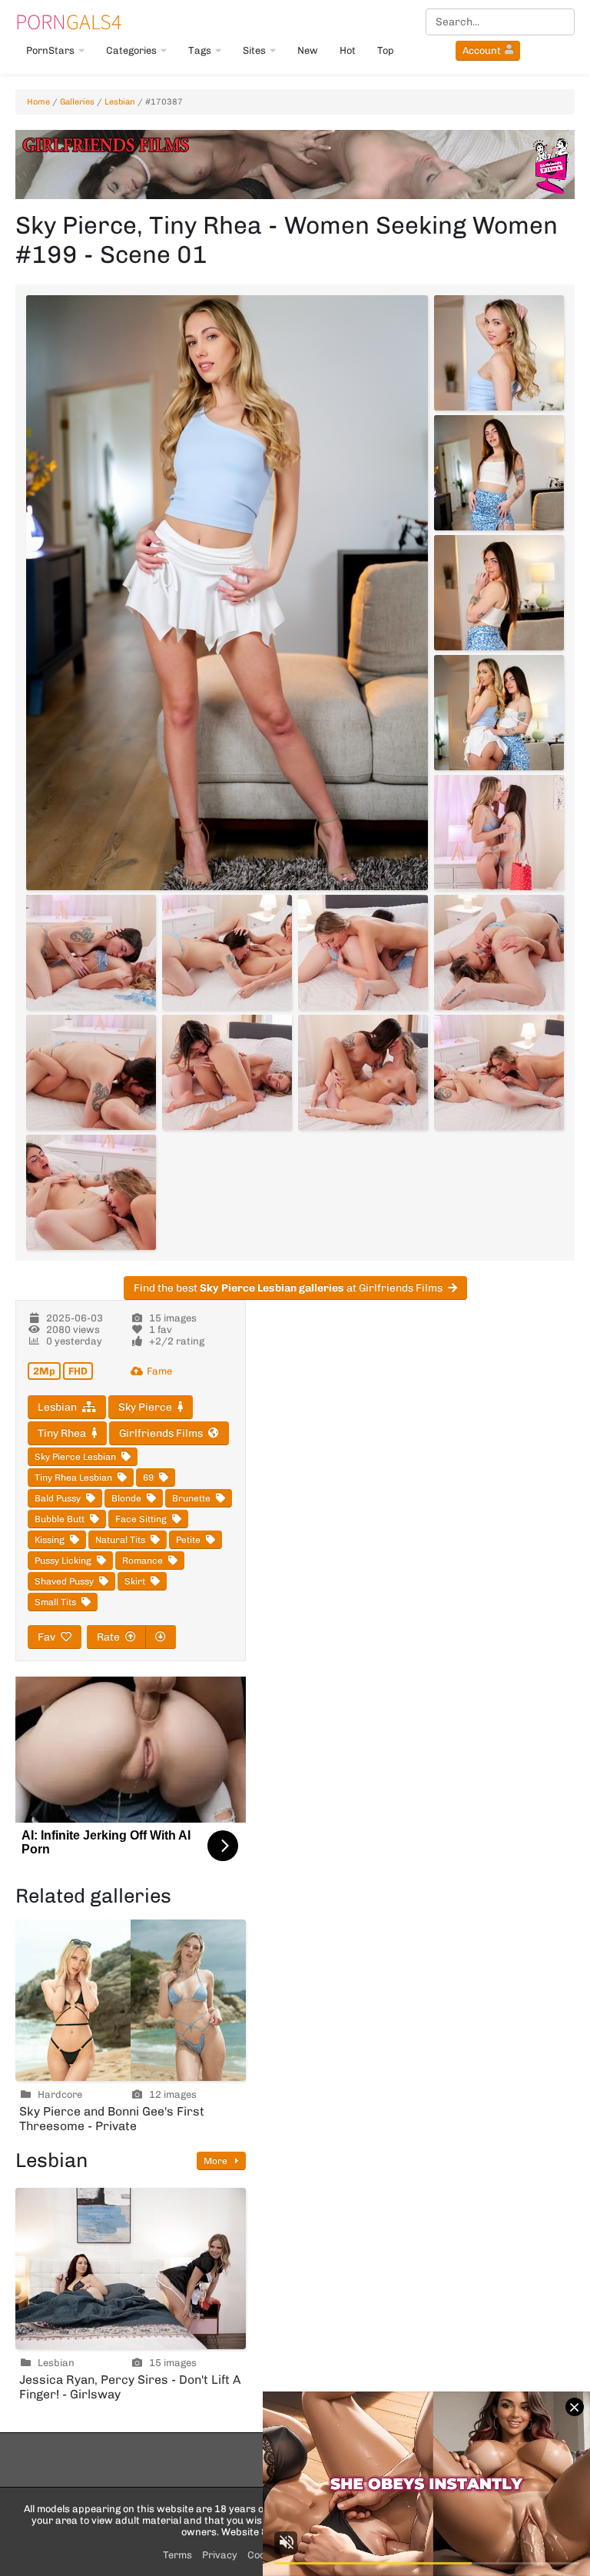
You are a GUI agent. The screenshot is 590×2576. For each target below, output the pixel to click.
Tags (200, 50)
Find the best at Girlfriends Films (288, 1288)
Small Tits (55, 1602)
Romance (143, 1561)
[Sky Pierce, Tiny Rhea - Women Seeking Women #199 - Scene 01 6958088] (91, 1072)
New (308, 50)
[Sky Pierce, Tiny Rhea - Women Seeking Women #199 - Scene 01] (227, 593)
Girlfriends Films (161, 1433)
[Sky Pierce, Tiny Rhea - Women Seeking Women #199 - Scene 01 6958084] (91, 952)
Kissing (50, 1540)
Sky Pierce (145, 1407)
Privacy (220, 2555)
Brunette (191, 1498)
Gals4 (68, 22)
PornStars (50, 50)
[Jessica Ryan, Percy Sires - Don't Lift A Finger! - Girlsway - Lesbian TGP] (131, 2269)
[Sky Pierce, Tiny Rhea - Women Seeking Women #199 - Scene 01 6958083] (499, 833)
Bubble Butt (60, 1519)
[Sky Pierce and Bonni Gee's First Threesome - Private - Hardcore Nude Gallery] (131, 2000)
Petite (188, 1540)
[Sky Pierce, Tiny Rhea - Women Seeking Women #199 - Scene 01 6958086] (363, 952)
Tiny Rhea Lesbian (73, 1477)
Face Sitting (141, 1519)
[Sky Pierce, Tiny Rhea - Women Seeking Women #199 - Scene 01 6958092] (91, 1192)
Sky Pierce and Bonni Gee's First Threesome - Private (112, 2119)
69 (148, 1477)
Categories (131, 50)
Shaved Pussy (64, 1581)
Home (38, 102)
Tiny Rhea (62, 1433)
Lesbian (120, 102)
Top (386, 50)
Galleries (77, 102)
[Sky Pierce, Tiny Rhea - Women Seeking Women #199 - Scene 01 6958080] (499, 473)
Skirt (135, 1581)
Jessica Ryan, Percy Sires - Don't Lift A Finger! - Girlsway (130, 2387)
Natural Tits (120, 1540)
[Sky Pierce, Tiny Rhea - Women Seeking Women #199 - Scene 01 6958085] (227, 952)
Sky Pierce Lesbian (75, 1457)
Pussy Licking (63, 1561)
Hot (348, 50)
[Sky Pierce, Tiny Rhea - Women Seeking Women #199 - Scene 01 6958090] (363, 1072)
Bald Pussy (58, 1498)
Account (482, 50)
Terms (177, 2555)
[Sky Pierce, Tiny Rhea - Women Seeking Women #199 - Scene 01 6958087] (499, 952)
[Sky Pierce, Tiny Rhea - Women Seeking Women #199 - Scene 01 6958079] (499, 353)
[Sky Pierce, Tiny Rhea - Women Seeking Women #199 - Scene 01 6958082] (499, 713)
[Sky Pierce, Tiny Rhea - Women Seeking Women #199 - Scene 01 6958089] (227, 1072)
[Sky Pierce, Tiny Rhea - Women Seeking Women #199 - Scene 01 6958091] (499, 1072)
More (217, 2161)
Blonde (126, 1498)
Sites (254, 50)
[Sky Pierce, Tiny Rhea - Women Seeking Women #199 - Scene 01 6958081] (499, 593)
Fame (159, 1371)
